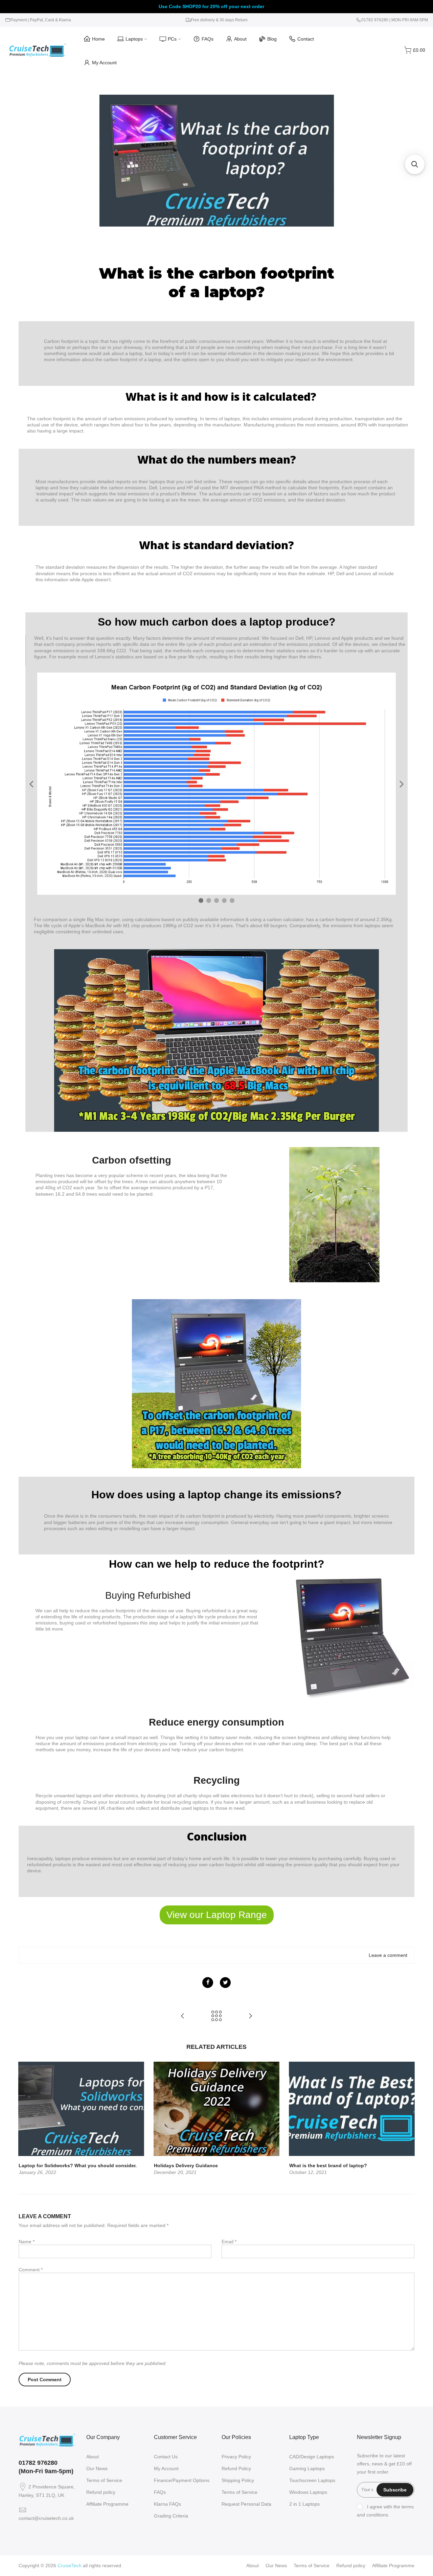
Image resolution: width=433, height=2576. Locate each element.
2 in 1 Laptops (304, 2504)
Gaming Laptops (307, 2468)
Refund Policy (236, 2468)
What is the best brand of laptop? (328, 2165)
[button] (415, 164)
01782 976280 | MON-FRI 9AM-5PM (395, 20)
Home (98, 39)
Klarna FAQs (167, 2504)
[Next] (408, 2118)
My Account (104, 63)
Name (27, 2242)
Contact (306, 39)
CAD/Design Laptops (312, 2457)
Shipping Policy (238, 2480)
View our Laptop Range (217, 1915)
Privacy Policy (236, 2457)
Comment (31, 2270)
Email (229, 2242)
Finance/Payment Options (182, 2480)
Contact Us (166, 2457)
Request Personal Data (246, 2504)
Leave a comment (388, 1955)
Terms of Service (104, 2480)
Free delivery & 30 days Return (219, 20)
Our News (97, 2468)
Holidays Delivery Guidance (186, 2165)
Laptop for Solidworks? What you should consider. (78, 2165)
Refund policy (101, 2492)
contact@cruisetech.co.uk (46, 2518)
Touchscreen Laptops (312, 2480)
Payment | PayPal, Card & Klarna (41, 20)
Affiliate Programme (107, 2504)
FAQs (208, 39)
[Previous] (25, 2118)
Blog (272, 39)
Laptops (134, 39)
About (240, 39)
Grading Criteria (171, 2516)
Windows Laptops (308, 2492)
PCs (172, 39)
